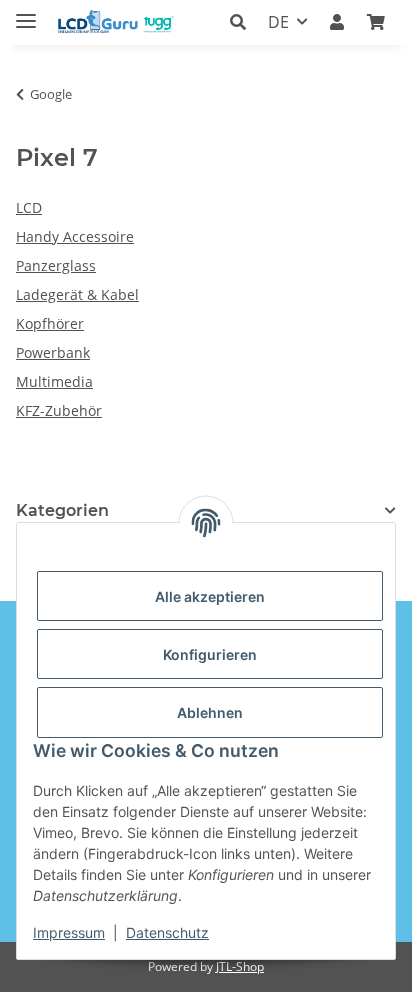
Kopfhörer (50, 323)
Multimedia (54, 381)
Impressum (69, 932)
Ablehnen (210, 712)
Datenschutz (167, 932)
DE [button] (278, 22)
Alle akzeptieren (210, 596)
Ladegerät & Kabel (77, 294)
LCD (29, 207)
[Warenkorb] (376, 22)
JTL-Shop (240, 966)
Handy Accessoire (75, 236)
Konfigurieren (210, 654)
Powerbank (53, 352)
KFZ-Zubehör (59, 410)
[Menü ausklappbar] (26, 12)
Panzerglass (56, 265)
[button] (243, 22)
